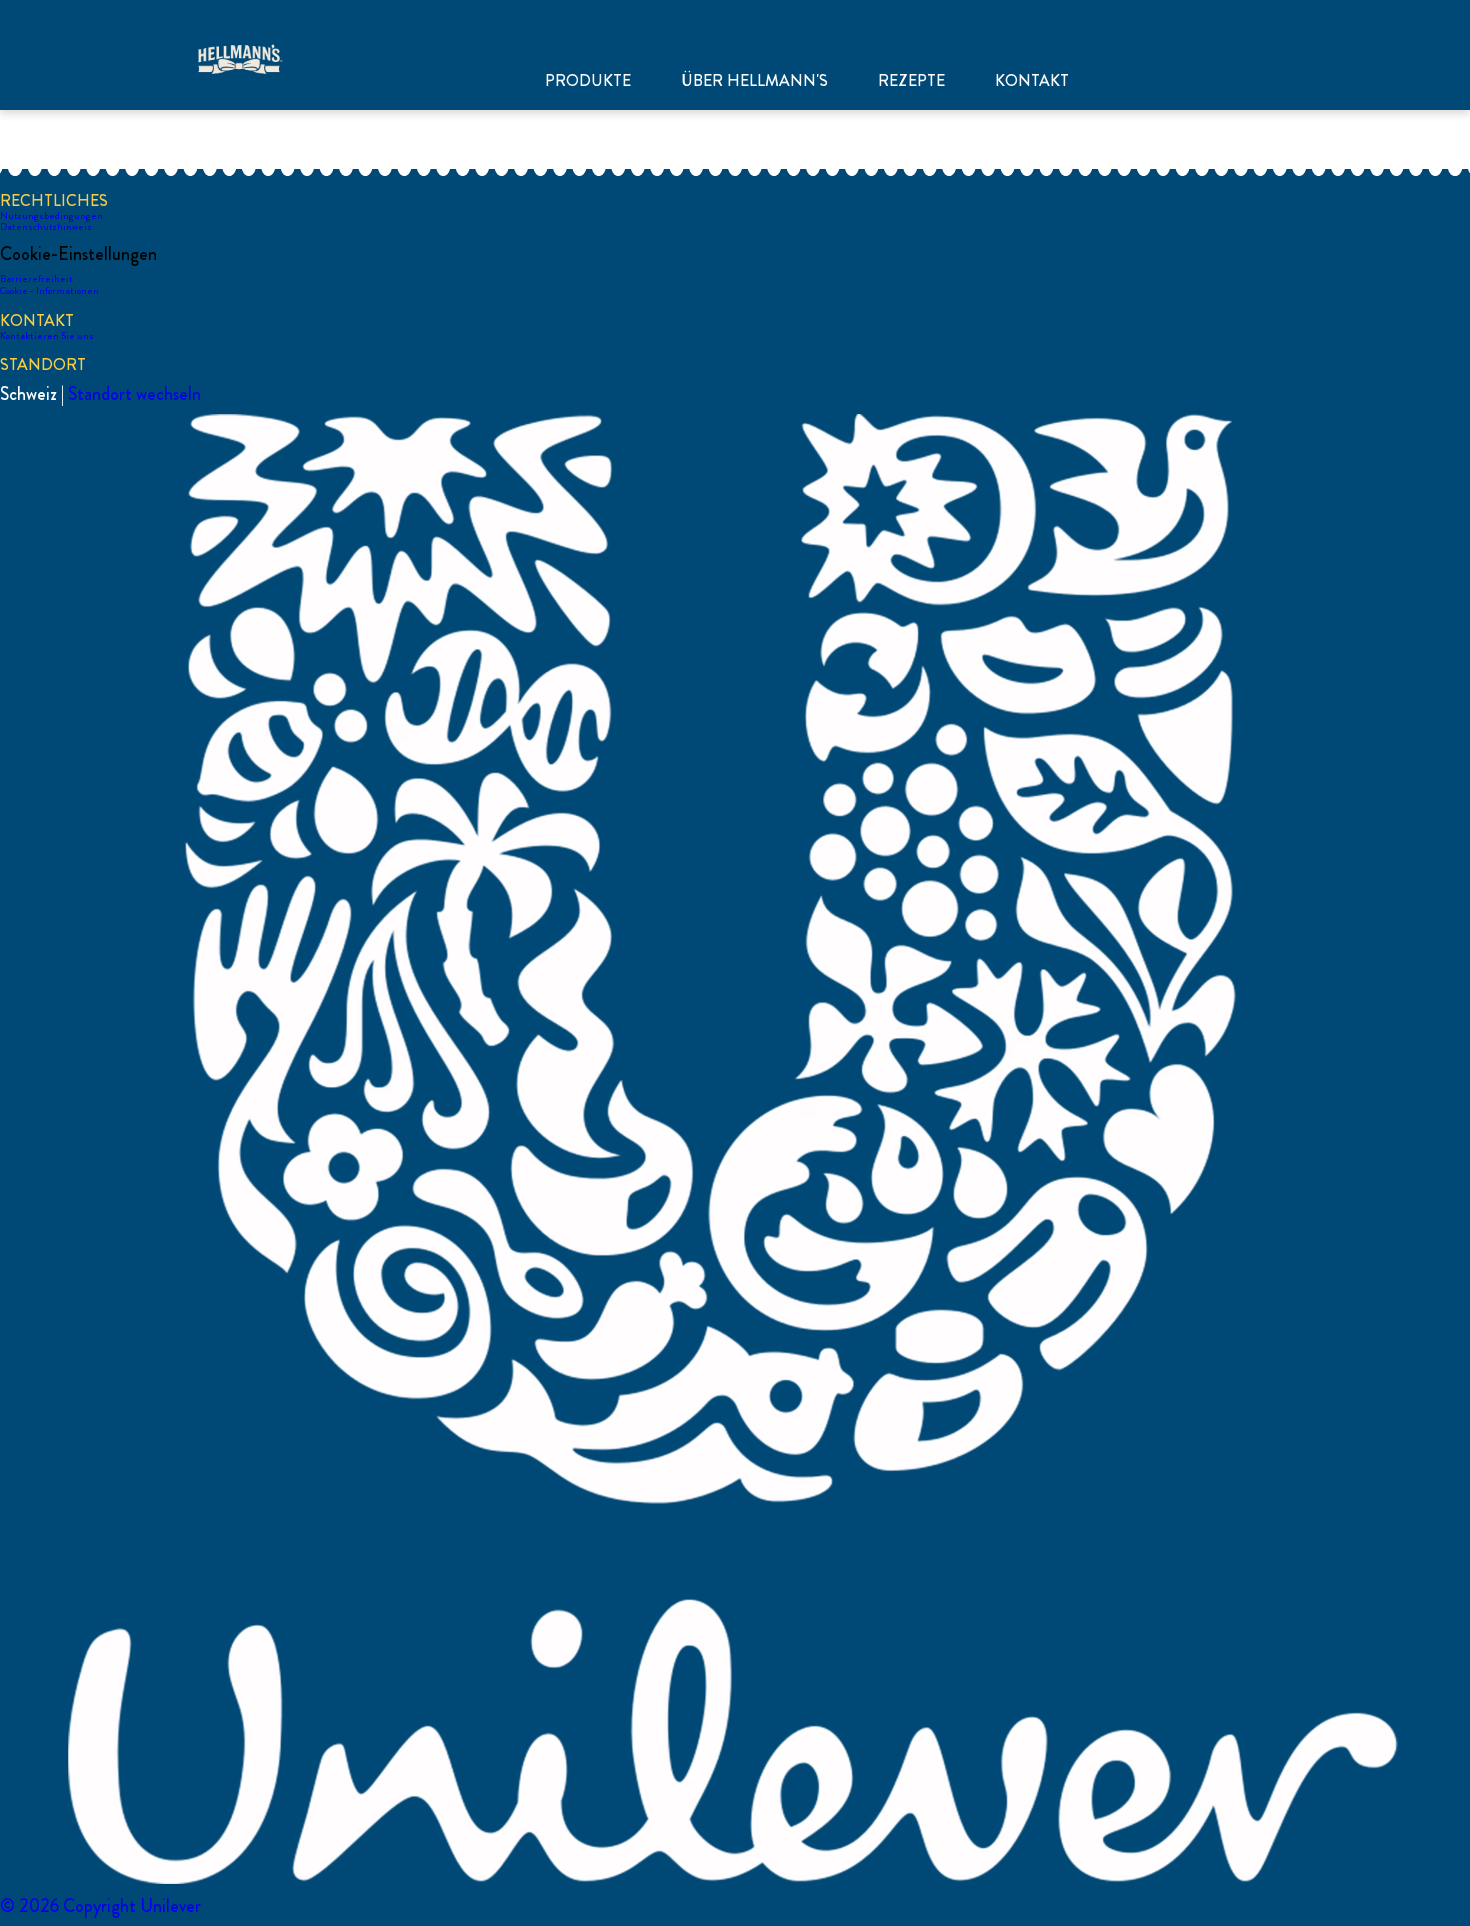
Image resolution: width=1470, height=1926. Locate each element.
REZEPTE (911, 81)
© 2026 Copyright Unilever (100, 1906)
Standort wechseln (134, 394)
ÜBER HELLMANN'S (754, 81)
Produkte (588, 81)
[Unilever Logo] (735, 1881)
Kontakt (1032, 81)
